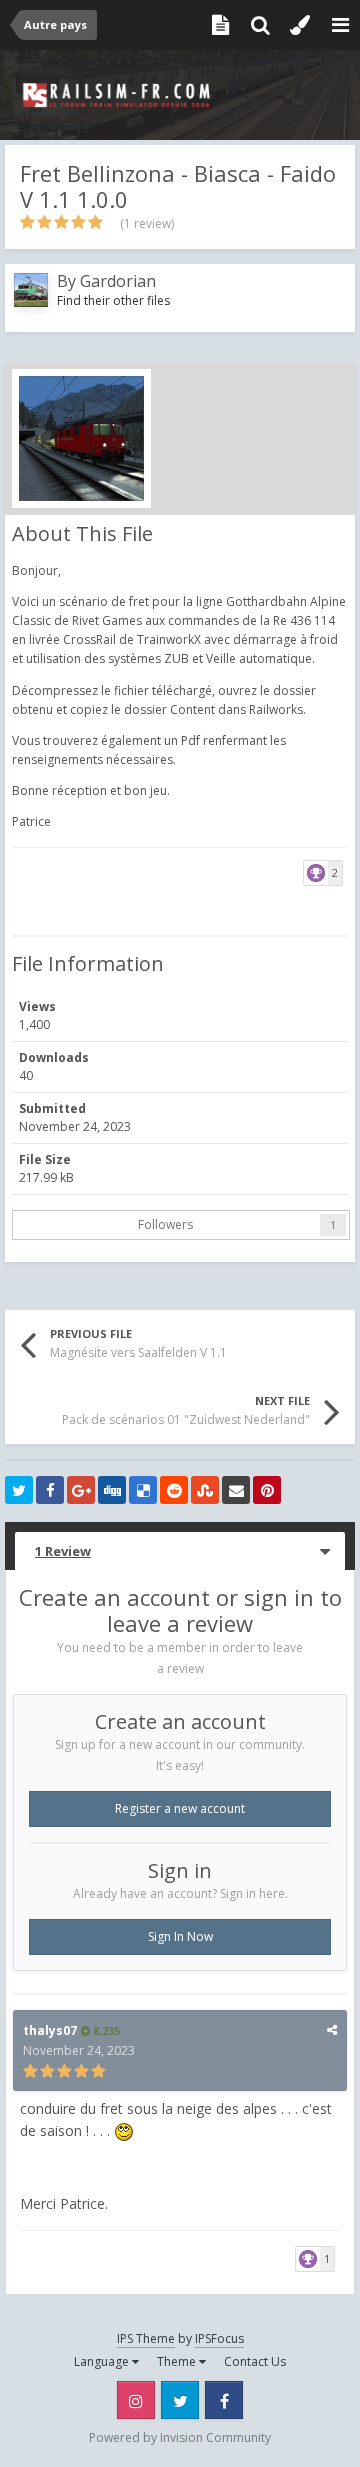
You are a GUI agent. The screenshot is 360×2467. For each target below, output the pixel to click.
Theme (178, 2361)
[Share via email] (236, 1490)
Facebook (224, 2400)
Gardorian (118, 281)
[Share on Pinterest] (267, 1490)
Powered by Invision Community (180, 2437)
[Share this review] (332, 2029)
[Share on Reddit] (174, 1490)
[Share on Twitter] (19, 1490)
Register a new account (180, 1808)
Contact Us (255, 2361)
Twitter (180, 2400)
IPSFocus (219, 2338)
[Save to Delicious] (143, 1490)
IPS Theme (146, 2338)
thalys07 (50, 2030)
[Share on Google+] (81, 1490)
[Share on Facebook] (50, 1490)
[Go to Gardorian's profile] (31, 290)
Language (103, 2361)
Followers (165, 1224)
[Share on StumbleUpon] (205, 1490)
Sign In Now (180, 1936)
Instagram (136, 2400)
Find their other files (113, 300)
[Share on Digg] (112, 1490)
